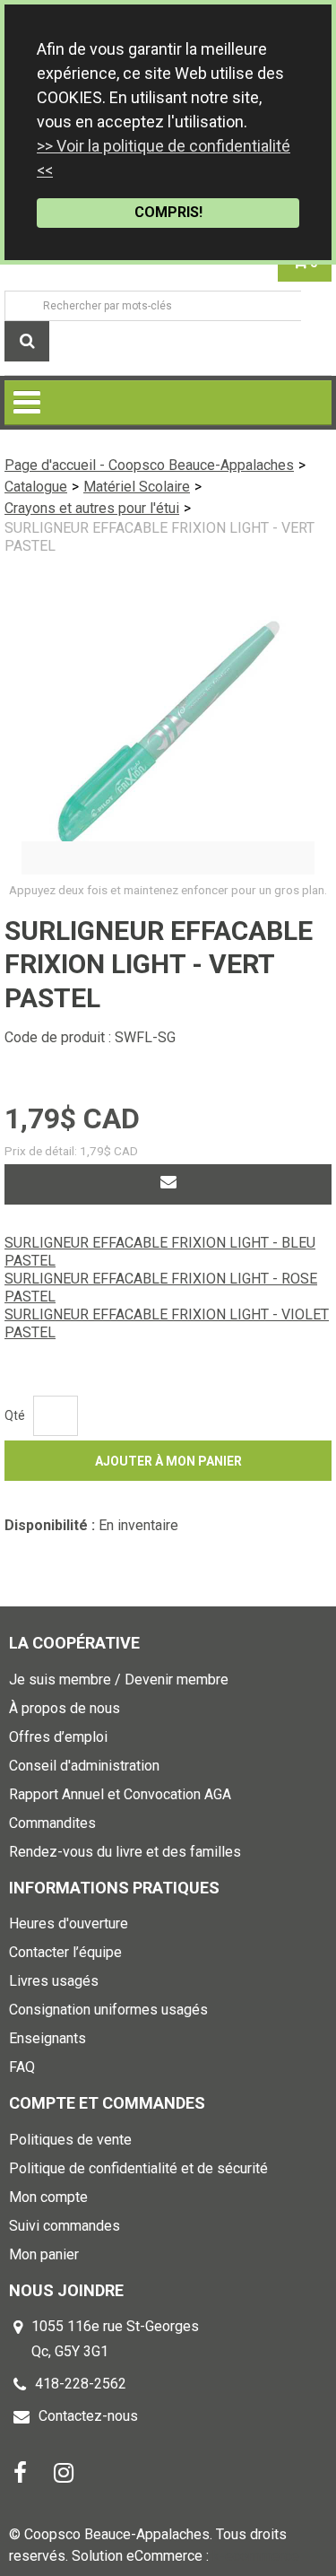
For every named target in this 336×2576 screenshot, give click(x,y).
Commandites (52, 1823)
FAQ (22, 2067)
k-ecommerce (256, 2556)
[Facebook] (20, 2472)
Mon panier (44, 2254)
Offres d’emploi (58, 1737)
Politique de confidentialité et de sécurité (138, 2168)
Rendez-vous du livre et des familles (125, 1852)
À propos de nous (65, 1708)
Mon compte (48, 2197)
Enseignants (47, 2038)
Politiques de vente (70, 2140)
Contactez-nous (88, 2416)
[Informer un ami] (168, 1184)
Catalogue (36, 487)
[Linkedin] (64, 2472)
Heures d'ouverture (69, 1923)
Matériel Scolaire (137, 487)
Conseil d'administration (84, 1766)
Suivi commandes (65, 2226)
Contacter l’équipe (65, 1952)
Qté (15, 1415)
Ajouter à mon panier (168, 1461)
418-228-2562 (81, 2384)
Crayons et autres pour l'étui (92, 508)
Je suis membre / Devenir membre (119, 1680)
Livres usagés (54, 1981)
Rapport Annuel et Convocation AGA (120, 1794)
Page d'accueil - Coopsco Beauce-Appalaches (149, 465)
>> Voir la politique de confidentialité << (164, 158)
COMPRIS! (168, 212)
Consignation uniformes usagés (108, 2010)
